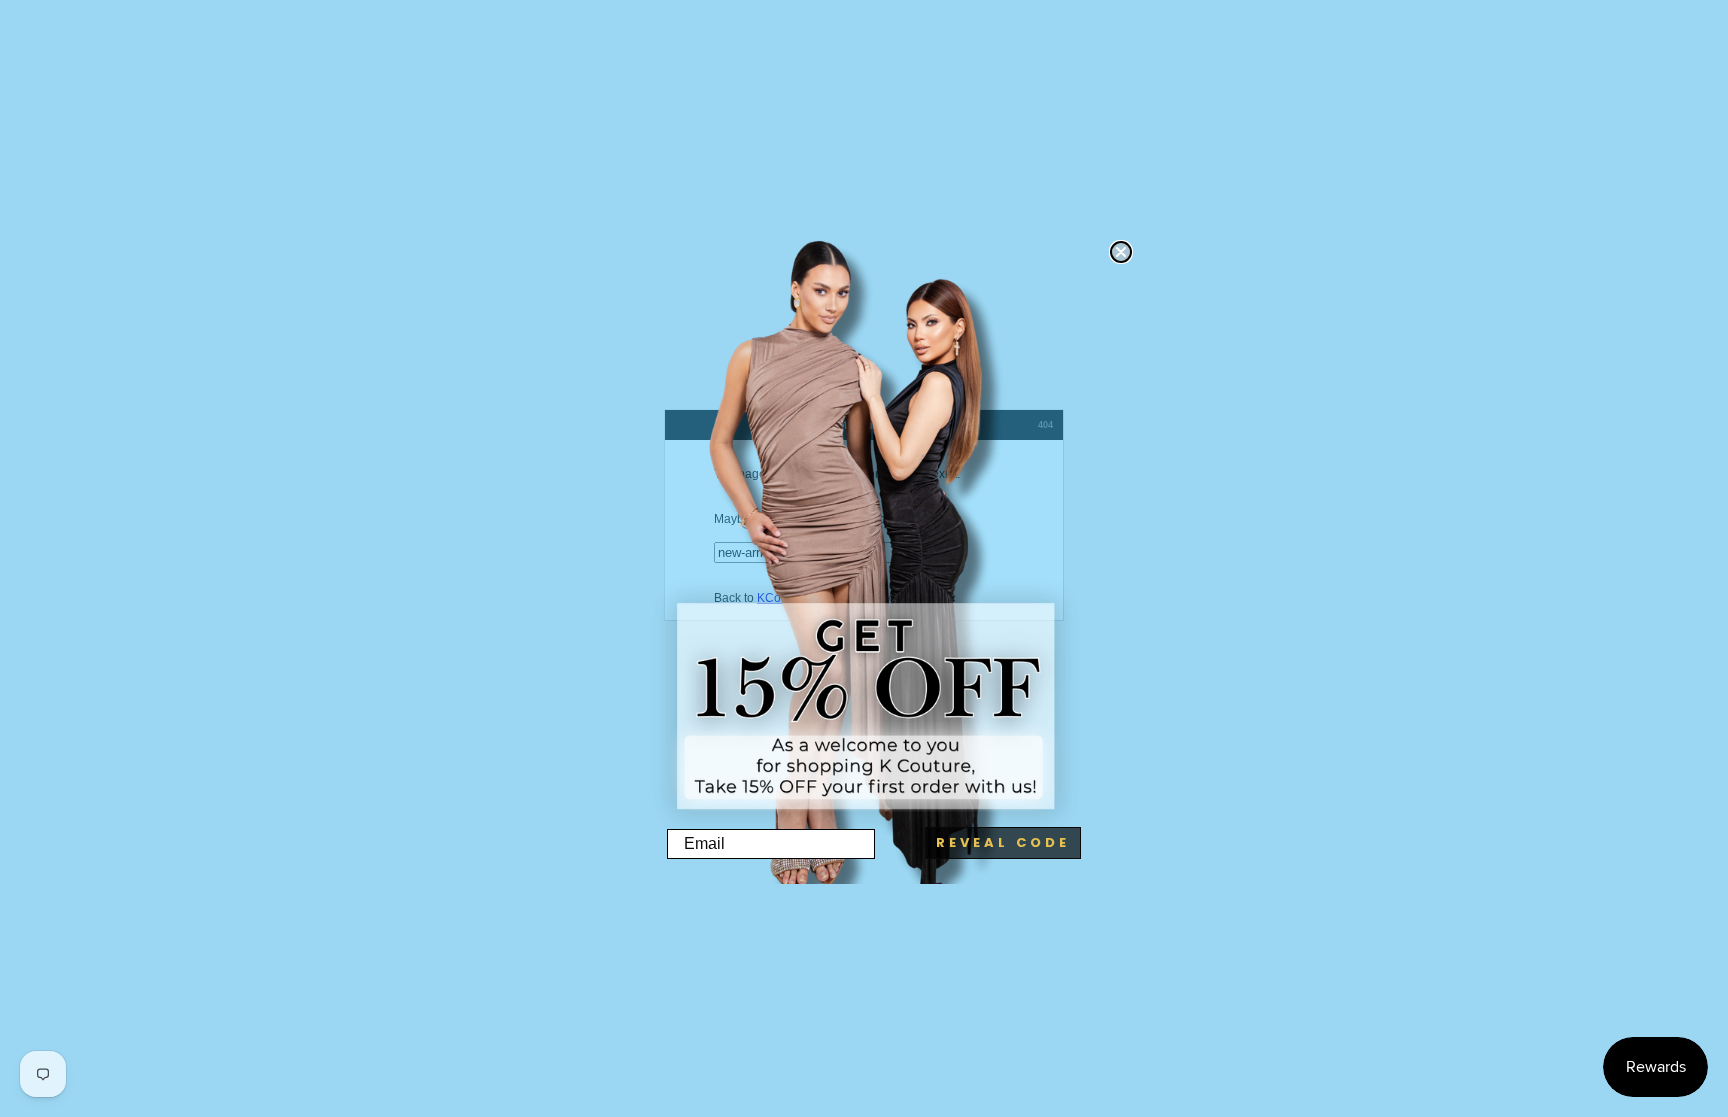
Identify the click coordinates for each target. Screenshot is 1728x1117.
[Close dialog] (1121, 252)
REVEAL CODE (1003, 842)
